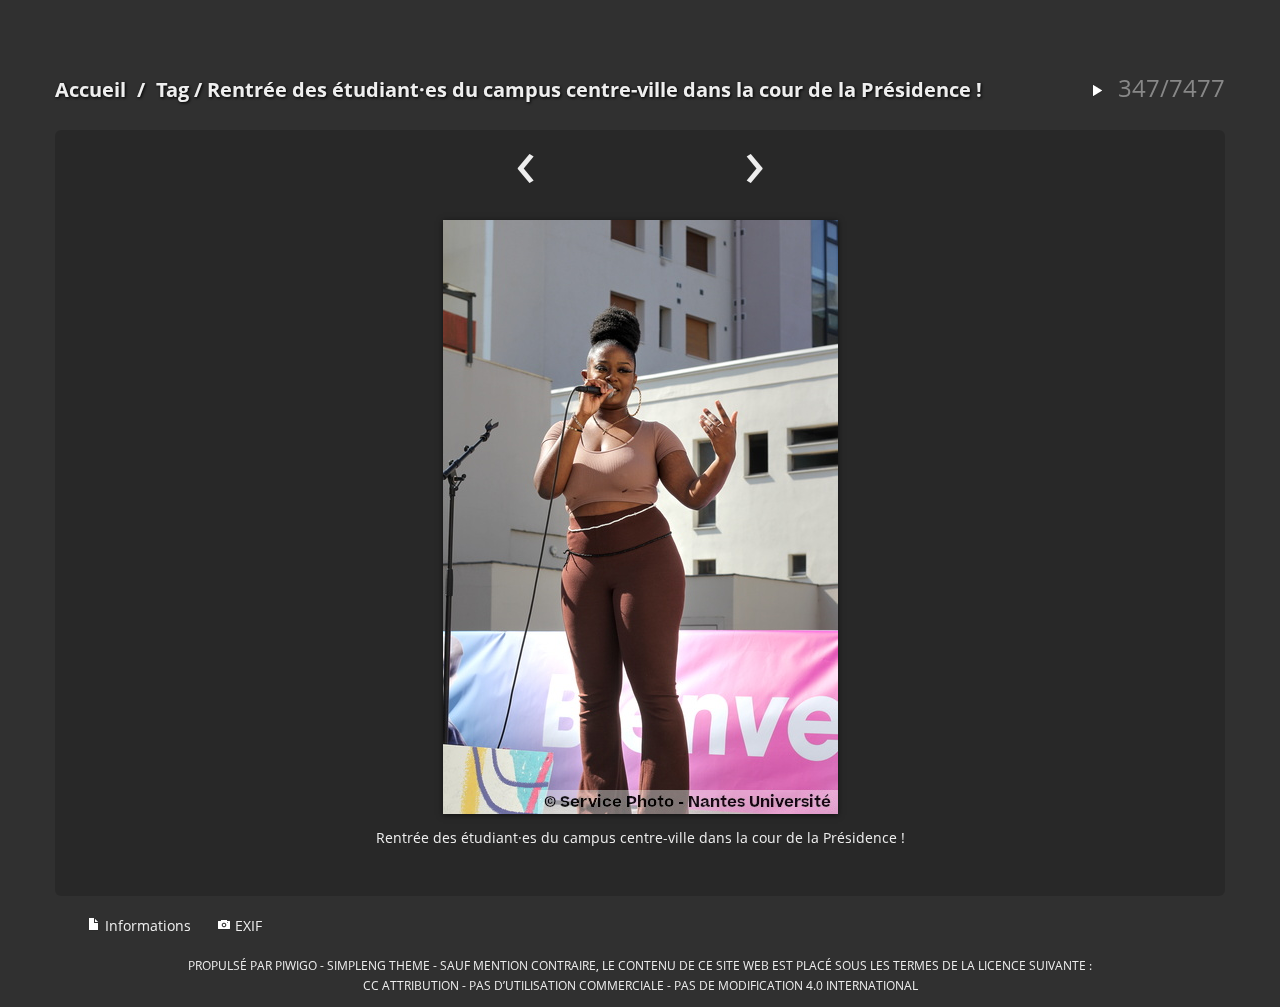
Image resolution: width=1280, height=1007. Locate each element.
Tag (172, 89)
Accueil (90, 89)
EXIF (246, 925)
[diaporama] (1097, 91)
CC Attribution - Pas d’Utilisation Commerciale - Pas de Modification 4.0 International (640, 985)
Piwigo (296, 965)
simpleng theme (378, 965)
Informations (146, 925)
